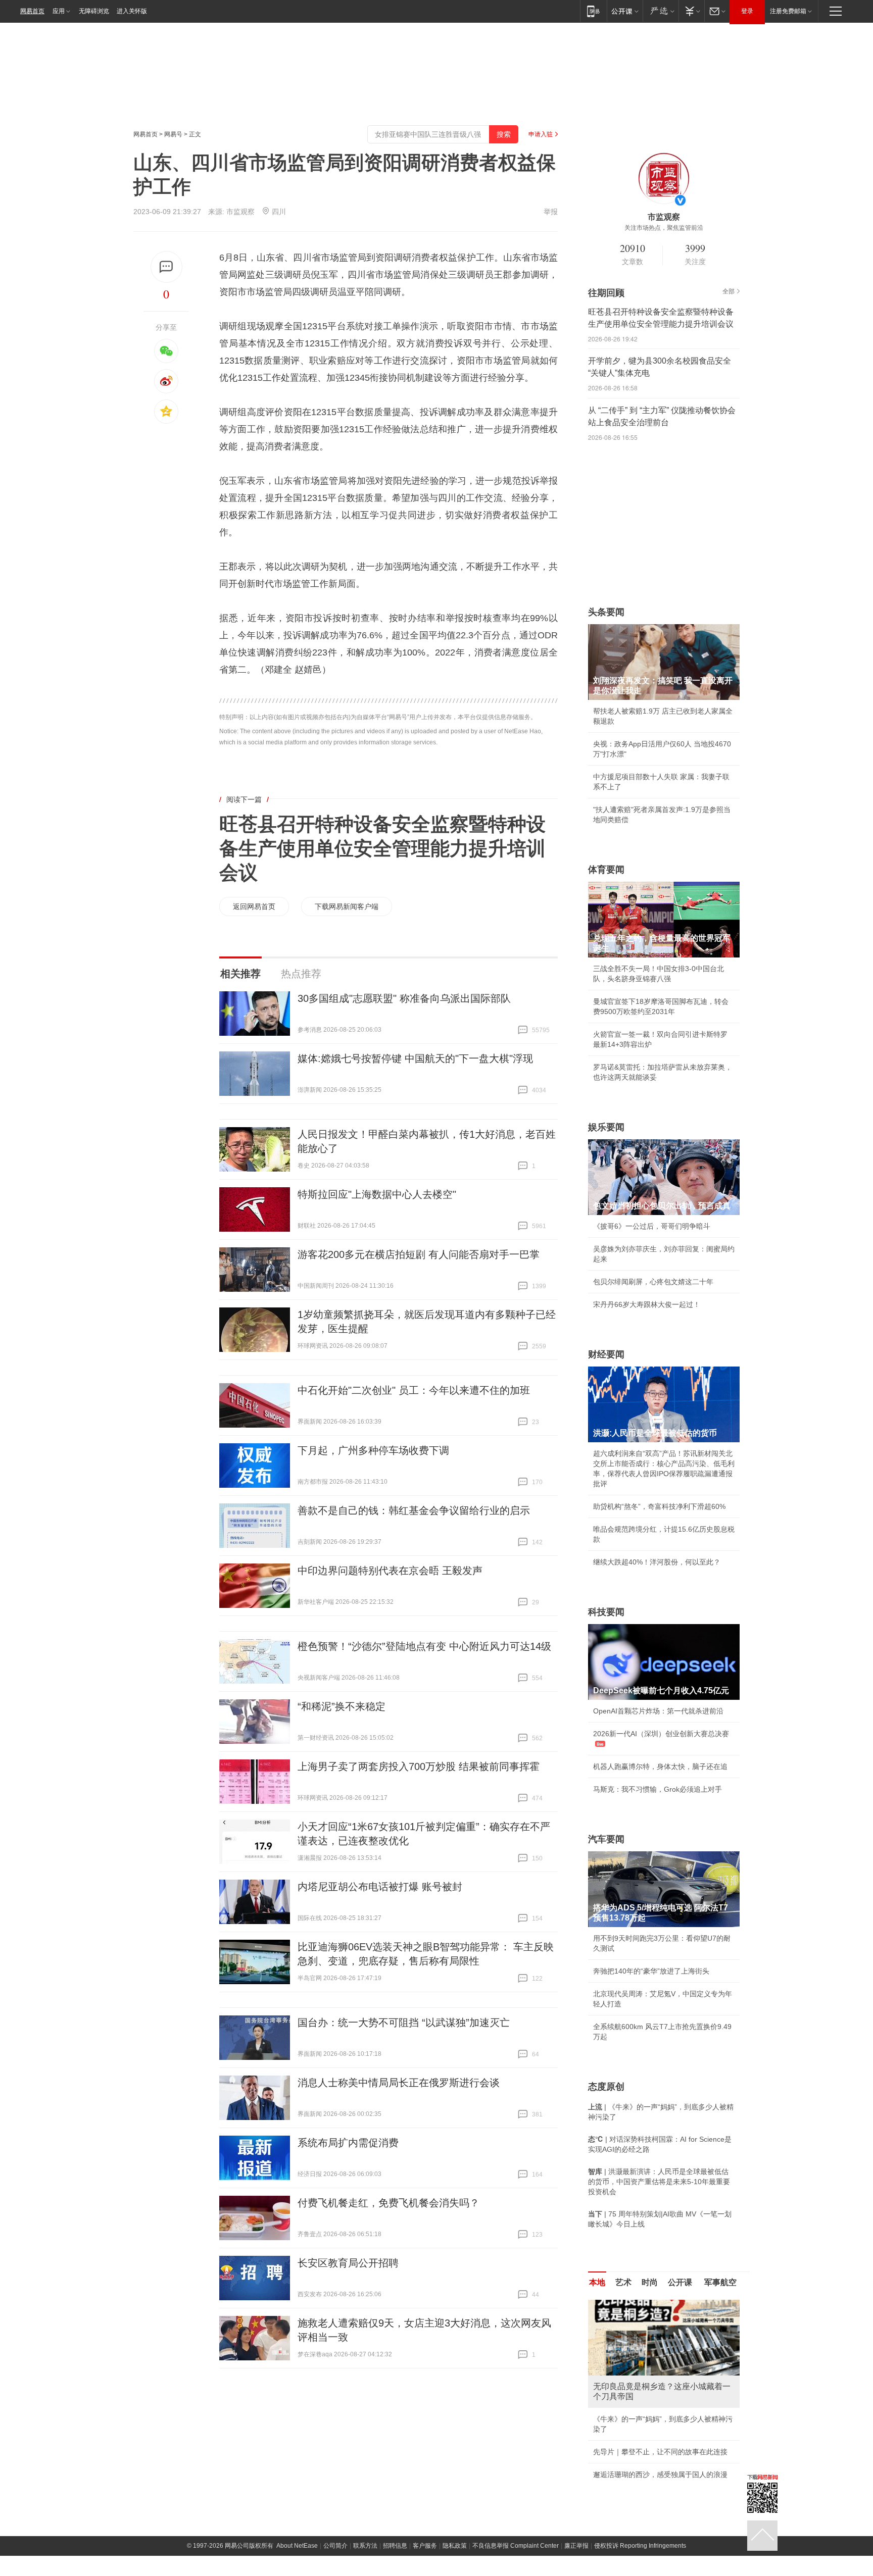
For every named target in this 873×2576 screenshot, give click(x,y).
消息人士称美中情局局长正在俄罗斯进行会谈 (399, 2083)
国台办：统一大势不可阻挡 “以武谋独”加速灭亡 (404, 2023)
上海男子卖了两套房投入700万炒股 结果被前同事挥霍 (419, 1766)
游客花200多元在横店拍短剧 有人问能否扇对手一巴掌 (419, 1254)
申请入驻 (541, 134)
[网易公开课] (625, 11)
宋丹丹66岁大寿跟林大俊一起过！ (647, 1304)
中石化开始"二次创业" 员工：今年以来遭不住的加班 (414, 1390)
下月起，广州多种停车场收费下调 (373, 1450)
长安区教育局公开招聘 (348, 2263)
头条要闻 (606, 612)
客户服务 (425, 2556)
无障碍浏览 (94, 11)
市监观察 (241, 212)
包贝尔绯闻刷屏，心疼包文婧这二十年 (653, 1282)
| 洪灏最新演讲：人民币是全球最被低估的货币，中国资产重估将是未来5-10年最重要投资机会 (659, 2182)
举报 (551, 212)
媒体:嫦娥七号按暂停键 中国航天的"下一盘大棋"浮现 (415, 1058)
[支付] (691, 11)
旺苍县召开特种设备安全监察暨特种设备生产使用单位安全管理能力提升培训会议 (382, 848)
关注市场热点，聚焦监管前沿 (664, 228)
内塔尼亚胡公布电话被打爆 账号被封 (380, 1887)
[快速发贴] (166, 267)
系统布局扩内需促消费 (348, 2143)
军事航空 (720, 2282)
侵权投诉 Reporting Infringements (640, 2556)
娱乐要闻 (606, 1127)
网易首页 (32, 11)
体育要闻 (606, 870)
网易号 (173, 134)
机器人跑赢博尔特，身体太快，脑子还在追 (660, 1766)
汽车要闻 (606, 1839)
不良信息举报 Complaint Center (516, 2556)
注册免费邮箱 (788, 11)
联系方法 (365, 2556)
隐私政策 (455, 2556)
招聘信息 (395, 2556)
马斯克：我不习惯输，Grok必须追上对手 (658, 1789)
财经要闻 (606, 1354)
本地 (597, 2282)
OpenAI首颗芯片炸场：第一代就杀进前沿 (658, 1711)
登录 (747, 11)
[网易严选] (661, 11)
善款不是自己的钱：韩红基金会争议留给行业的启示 (414, 1510)
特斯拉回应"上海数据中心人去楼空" (377, 1194)
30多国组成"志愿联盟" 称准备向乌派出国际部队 (404, 998)
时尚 (650, 2282)
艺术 (623, 2282)
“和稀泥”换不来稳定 (342, 1706)
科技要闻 (606, 1612)
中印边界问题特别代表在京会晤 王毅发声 (390, 1571)
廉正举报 (576, 2556)
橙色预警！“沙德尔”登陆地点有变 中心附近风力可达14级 (424, 1646)
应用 (59, 11)
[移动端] (593, 11)
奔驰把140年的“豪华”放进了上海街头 (651, 1971)
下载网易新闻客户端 (347, 906)
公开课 (680, 2282)
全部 (729, 291)
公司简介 (335, 2556)
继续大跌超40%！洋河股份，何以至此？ (657, 1562)
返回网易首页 (254, 906)
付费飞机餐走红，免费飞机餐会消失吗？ (389, 2203)
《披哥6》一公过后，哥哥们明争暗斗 (652, 1226)
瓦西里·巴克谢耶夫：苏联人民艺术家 (651, 2419)
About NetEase (297, 2556)
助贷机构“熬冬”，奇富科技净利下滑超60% (659, 1506)
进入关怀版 (132, 11)
